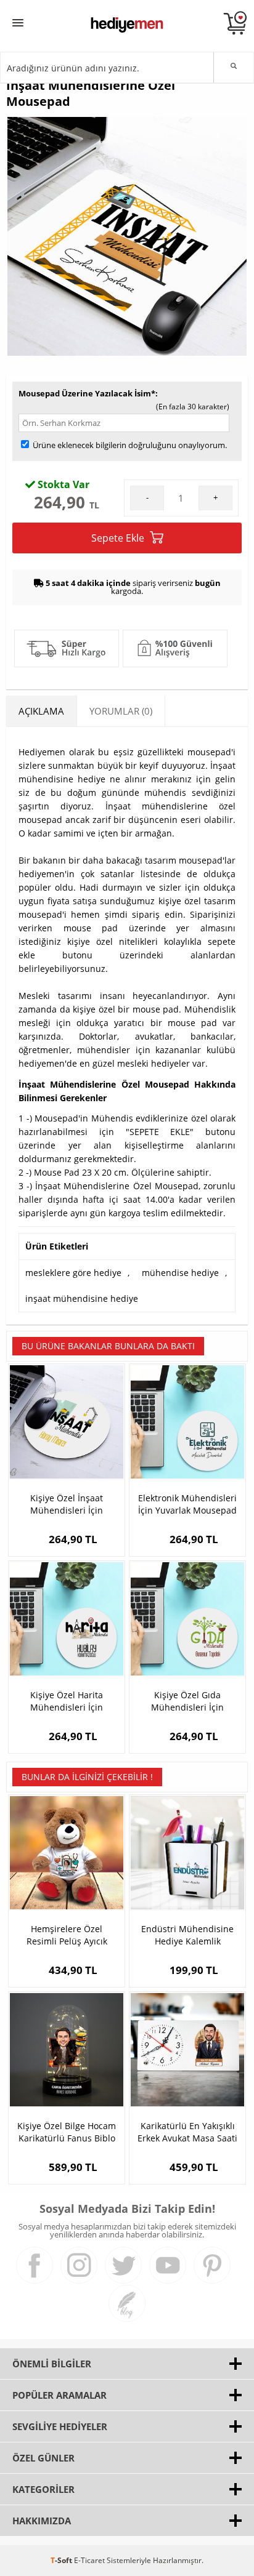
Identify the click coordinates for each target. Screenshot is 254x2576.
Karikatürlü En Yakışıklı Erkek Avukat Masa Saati (187, 2132)
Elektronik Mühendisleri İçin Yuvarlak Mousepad (187, 1504)
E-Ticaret (89, 2560)
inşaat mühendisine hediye (82, 1298)
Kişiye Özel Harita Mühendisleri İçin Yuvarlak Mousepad (67, 1701)
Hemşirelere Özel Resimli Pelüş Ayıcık (67, 1935)
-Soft (62, 2560)
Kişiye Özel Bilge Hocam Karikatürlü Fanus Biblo (67, 2132)
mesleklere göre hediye (73, 1273)
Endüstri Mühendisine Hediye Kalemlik (187, 1935)
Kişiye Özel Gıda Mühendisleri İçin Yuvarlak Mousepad (187, 1701)
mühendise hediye (180, 1273)
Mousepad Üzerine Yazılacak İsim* (87, 393)
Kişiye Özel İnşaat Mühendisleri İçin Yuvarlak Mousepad (67, 1504)
